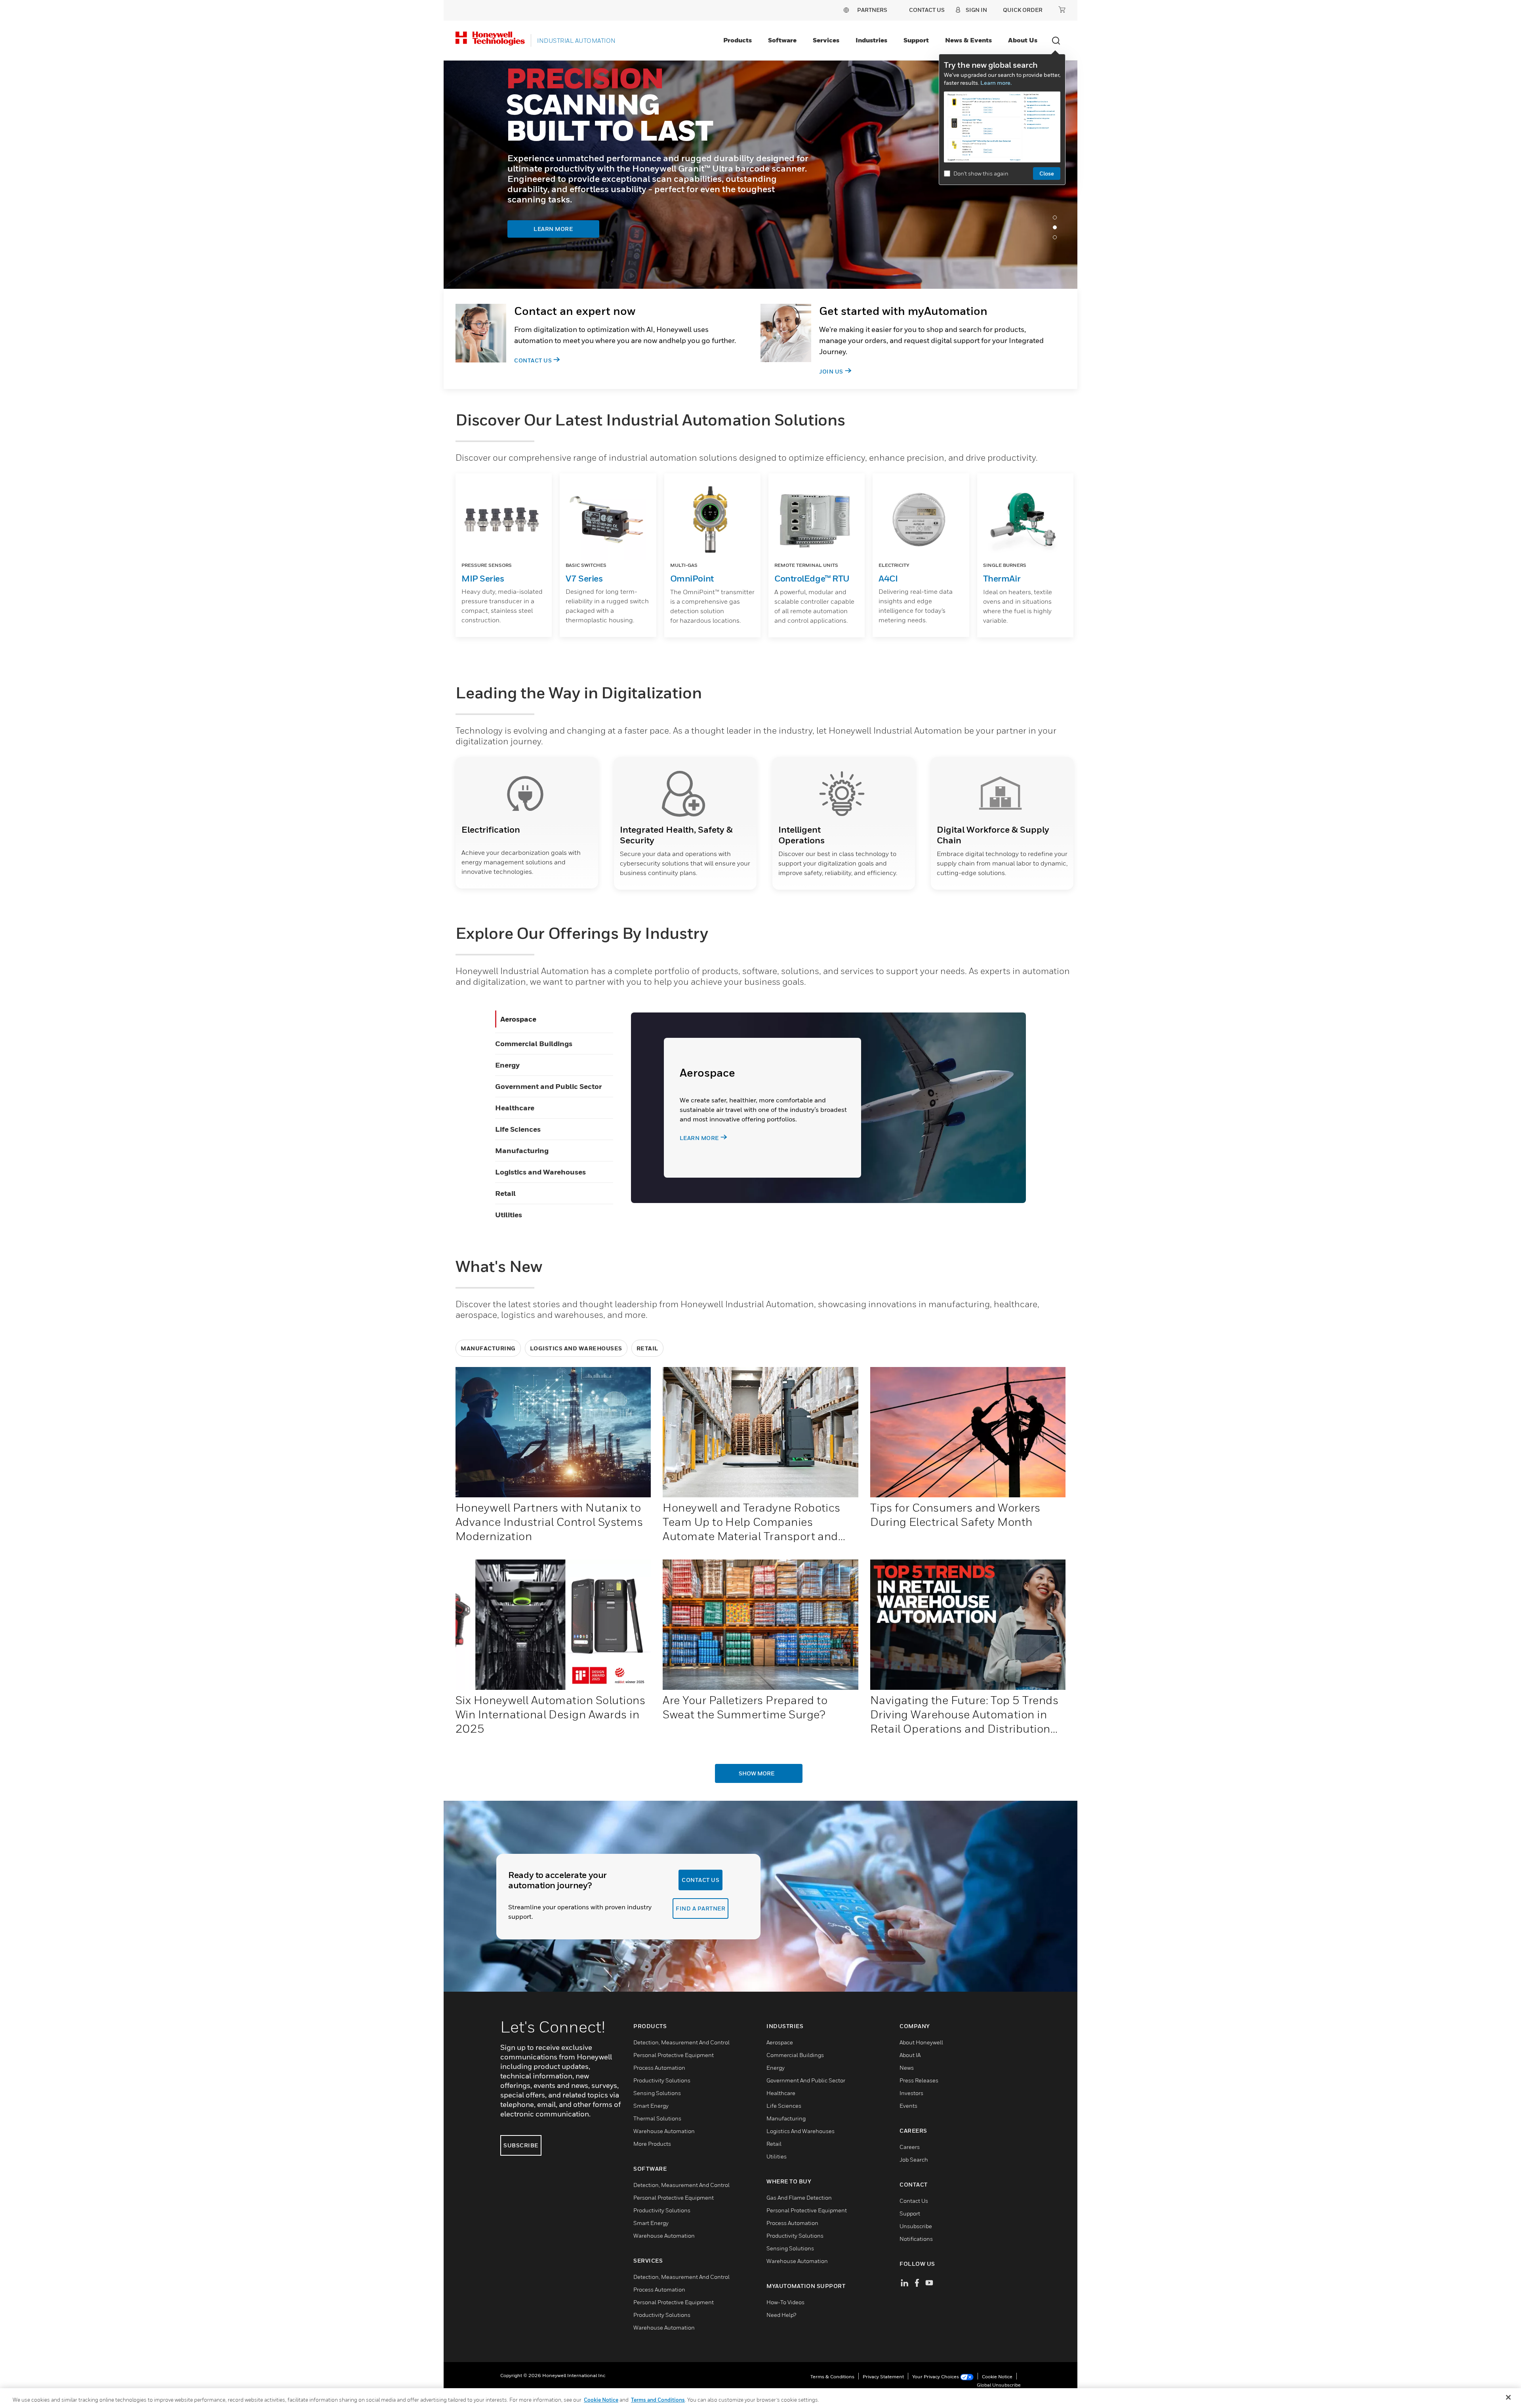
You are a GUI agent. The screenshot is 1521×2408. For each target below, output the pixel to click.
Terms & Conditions (832, 2377)
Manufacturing (522, 1151)
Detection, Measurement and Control (681, 2042)
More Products (652, 2144)
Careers (910, 2147)
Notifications (916, 2239)
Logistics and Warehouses (540, 1172)
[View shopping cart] (1062, 10)
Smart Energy (651, 2106)
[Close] (1508, 2397)
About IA (910, 2055)
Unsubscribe (916, 2226)
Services (826, 40)
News (907, 2068)
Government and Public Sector (548, 1086)
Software (782, 40)
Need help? (781, 2315)
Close (1047, 173)
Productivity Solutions (662, 2080)
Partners (872, 10)
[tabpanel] (760, 175)
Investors (911, 2093)
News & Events (968, 40)
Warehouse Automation (664, 2131)
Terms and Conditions (658, 2400)
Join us (831, 371)
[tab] (1057, 219)
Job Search (914, 2159)
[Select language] (846, 10)
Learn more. (996, 83)
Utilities (509, 1215)
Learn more (699, 1138)
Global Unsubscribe (999, 2385)
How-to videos (785, 2302)
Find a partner (700, 1908)
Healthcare (515, 1108)
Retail (505, 1193)
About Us (1023, 40)
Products (738, 40)
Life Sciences (518, 1129)
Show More (757, 1773)
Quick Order (1023, 10)
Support (916, 40)
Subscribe (521, 2145)
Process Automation (659, 2068)
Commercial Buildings (534, 1044)
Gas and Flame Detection (799, 2197)
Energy (507, 1065)
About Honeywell (921, 2042)
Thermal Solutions (657, 2118)
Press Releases (919, 2080)
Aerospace (518, 1019)
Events (908, 2106)
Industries (871, 40)
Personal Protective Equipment (674, 2055)
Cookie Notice (997, 2377)
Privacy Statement (883, 2377)
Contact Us (533, 360)
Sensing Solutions (657, 2093)
